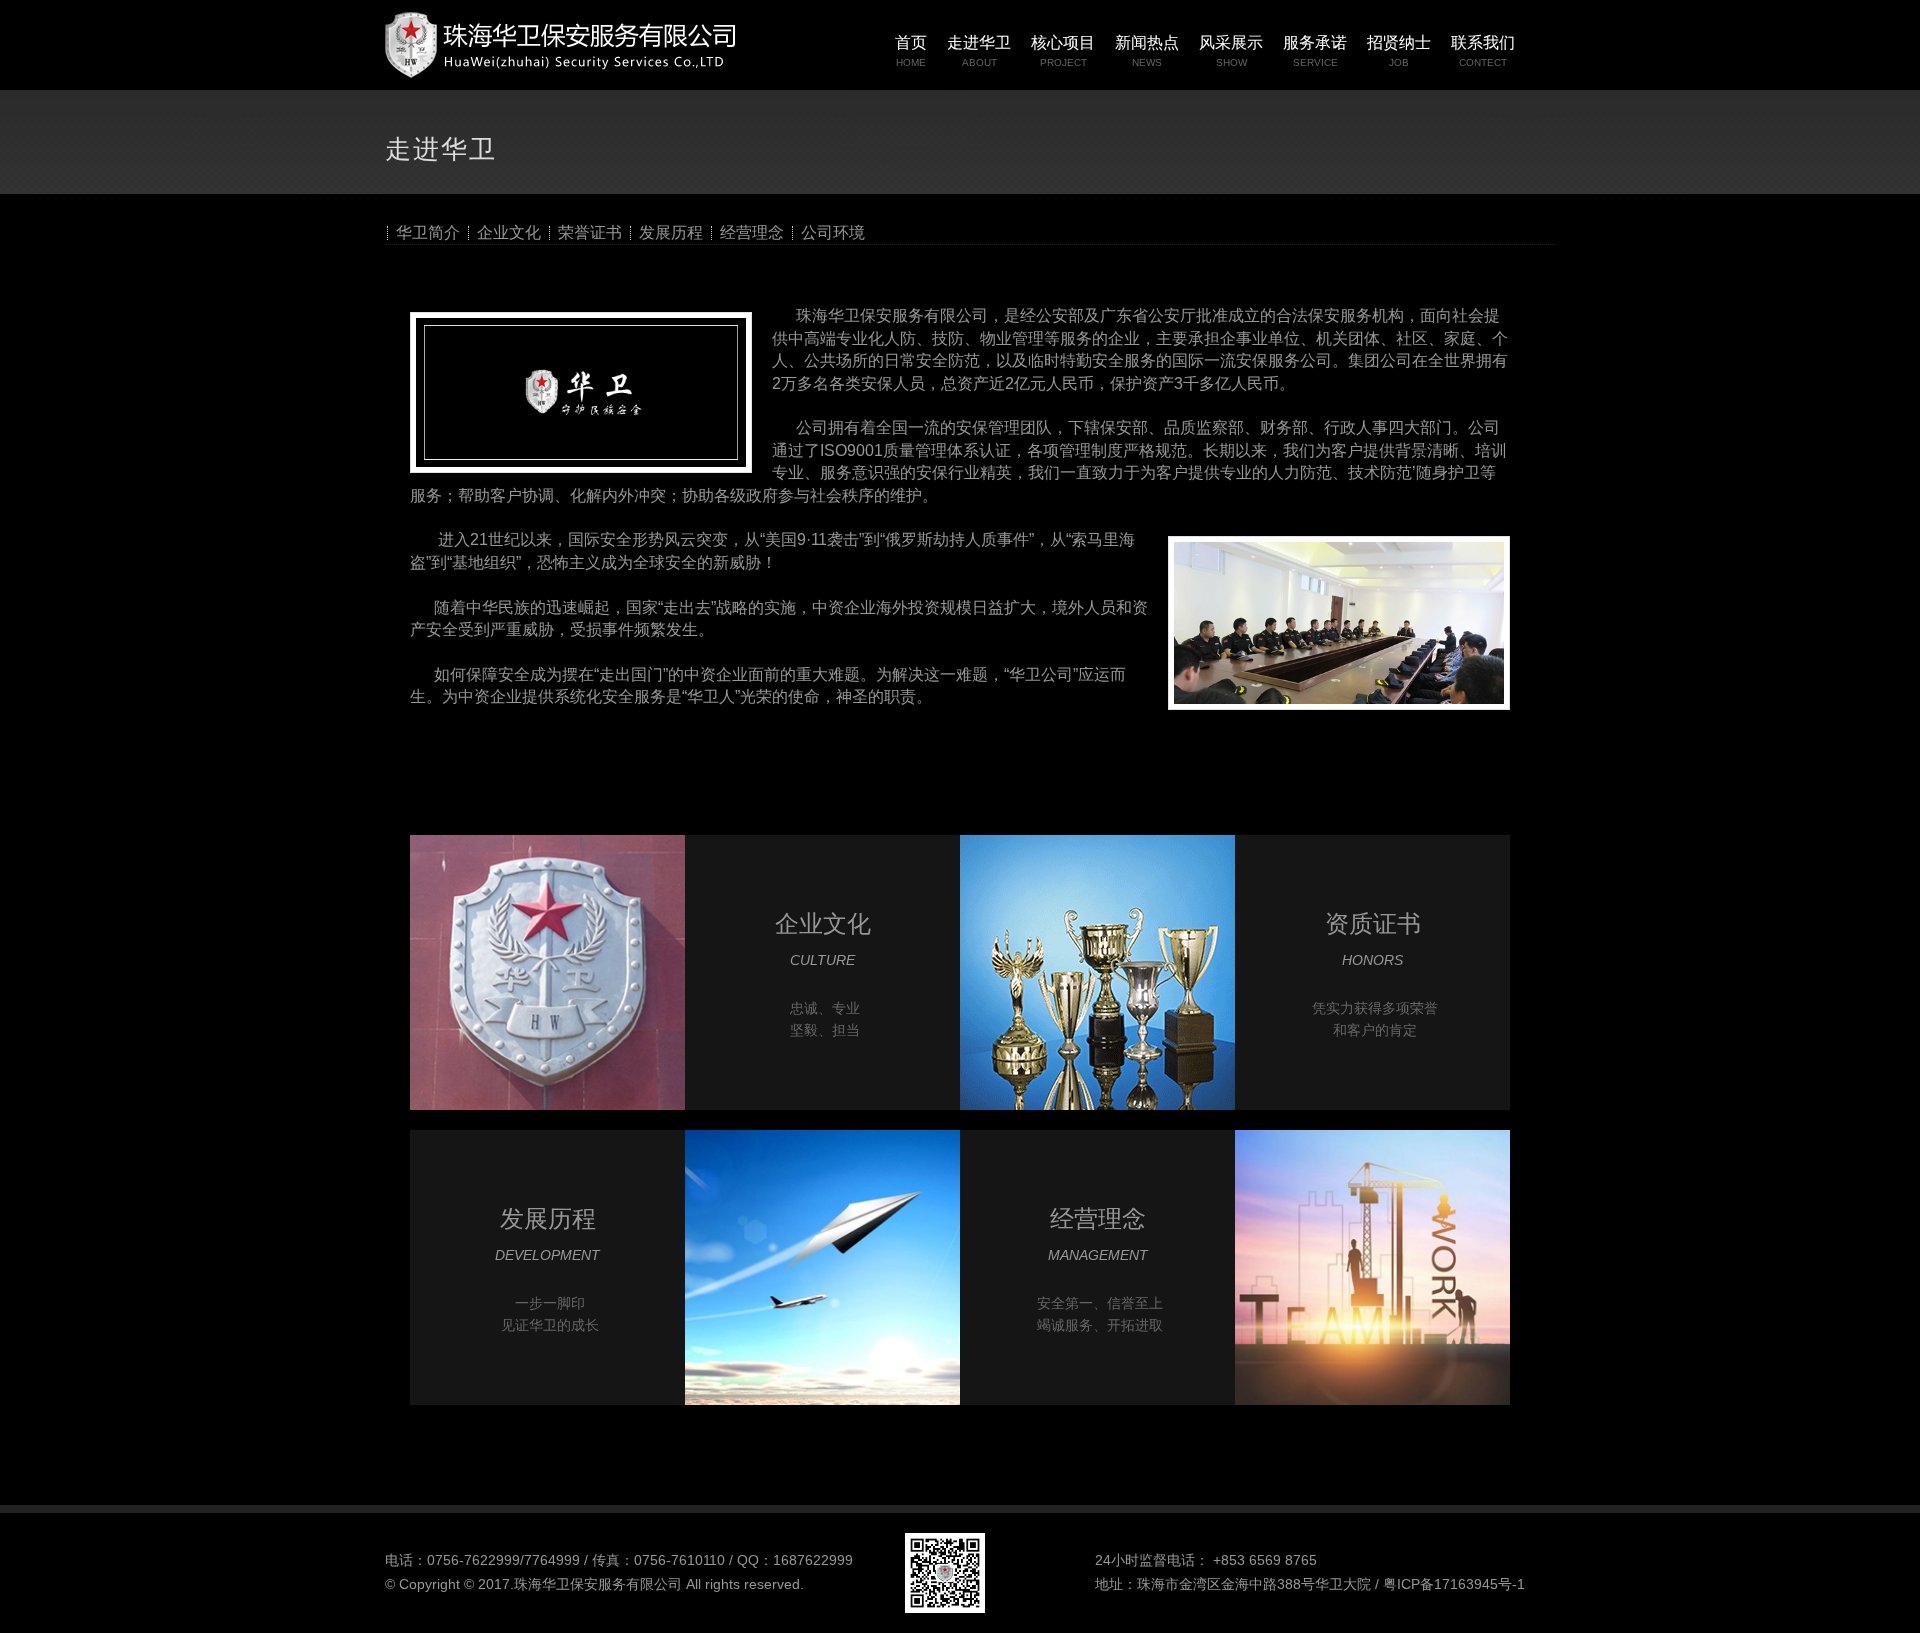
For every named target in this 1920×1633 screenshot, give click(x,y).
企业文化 (509, 233)
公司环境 (833, 233)
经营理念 (752, 233)
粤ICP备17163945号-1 (1454, 1584)
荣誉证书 (590, 233)
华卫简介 (428, 233)
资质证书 (1373, 923)
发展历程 (671, 233)
